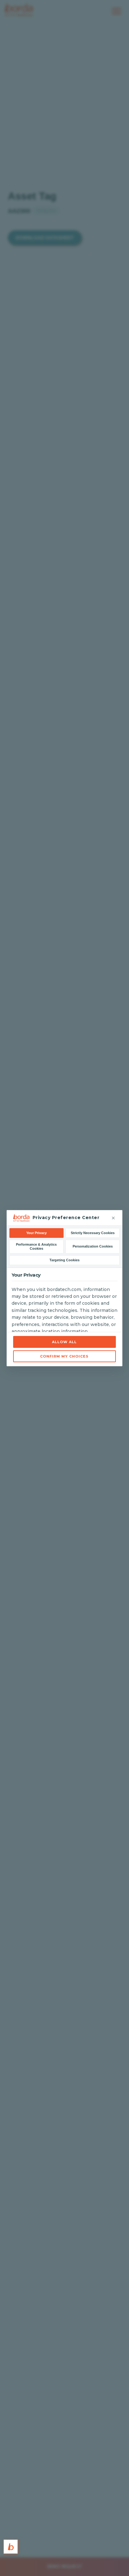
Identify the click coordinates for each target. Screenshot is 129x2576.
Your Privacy (36, 1233)
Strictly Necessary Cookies (93, 1233)
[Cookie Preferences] (11, 2547)
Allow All (64, 1342)
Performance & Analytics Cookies (36, 1246)
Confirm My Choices (64, 1356)
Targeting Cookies (64, 1260)
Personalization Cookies (93, 1246)
